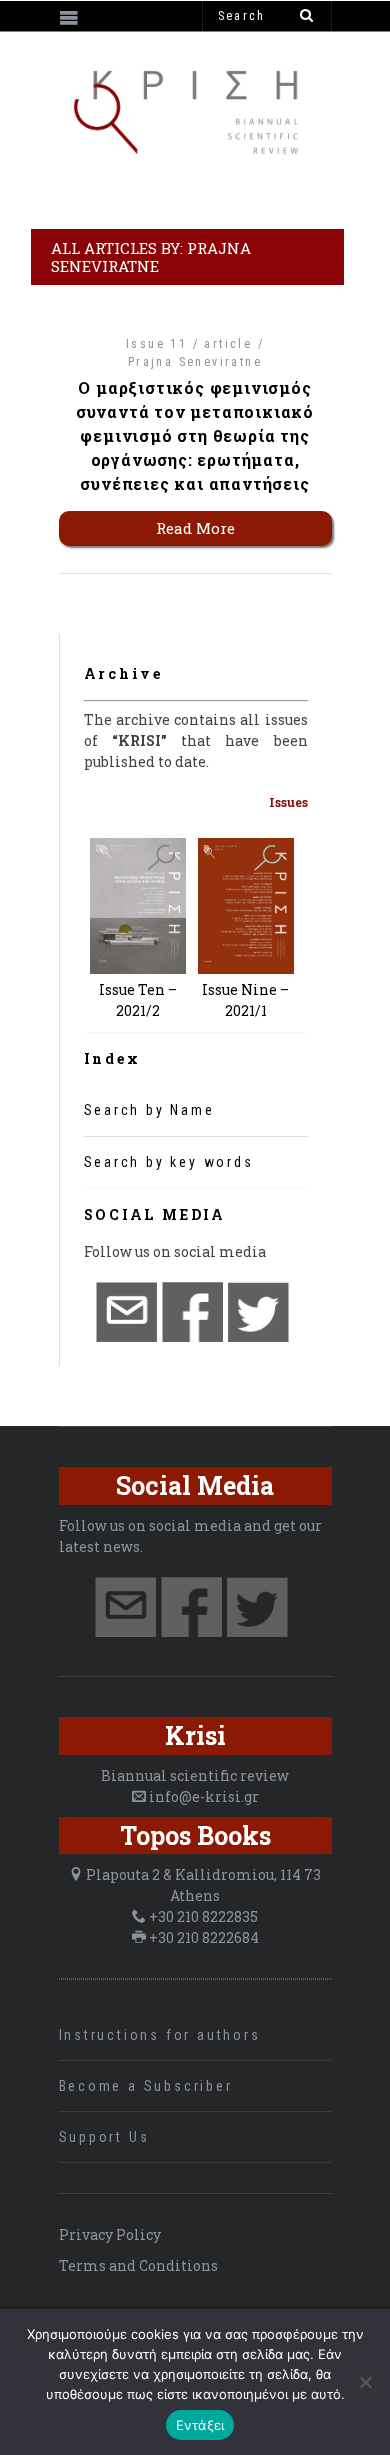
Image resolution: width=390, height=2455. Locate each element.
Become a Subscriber (146, 2086)
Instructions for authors (160, 2035)
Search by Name (149, 1110)
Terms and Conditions (138, 2265)
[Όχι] (365, 2382)
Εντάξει (200, 2425)
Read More (195, 528)
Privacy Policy (110, 2234)
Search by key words (169, 1162)
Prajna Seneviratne (195, 362)
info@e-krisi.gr (204, 1796)
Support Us (104, 2137)
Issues (288, 802)
